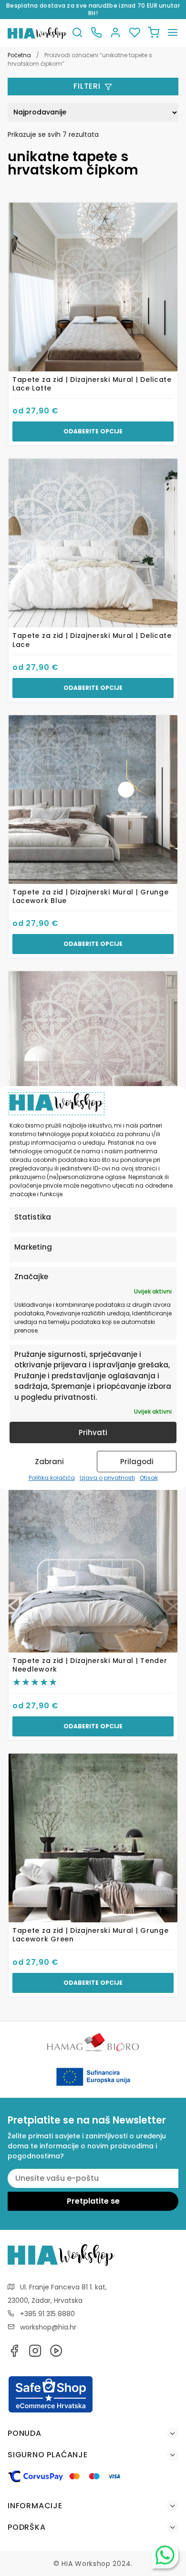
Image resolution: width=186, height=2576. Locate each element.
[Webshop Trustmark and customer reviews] (51, 2411)
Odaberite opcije (93, 431)
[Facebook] (14, 2354)
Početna (19, 55)
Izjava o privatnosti (107, 1478)
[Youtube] (56, 2354)
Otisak (149, 1478)
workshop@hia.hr (48, 2327)
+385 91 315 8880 (47, 2314)
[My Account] (115, 33)
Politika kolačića (52, 1478)
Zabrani (49, 1462)
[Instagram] (35, 2354)
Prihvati (93, 1432)
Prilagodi (137, 1462)
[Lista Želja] (134, 33)
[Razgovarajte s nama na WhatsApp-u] (165, 2555)
